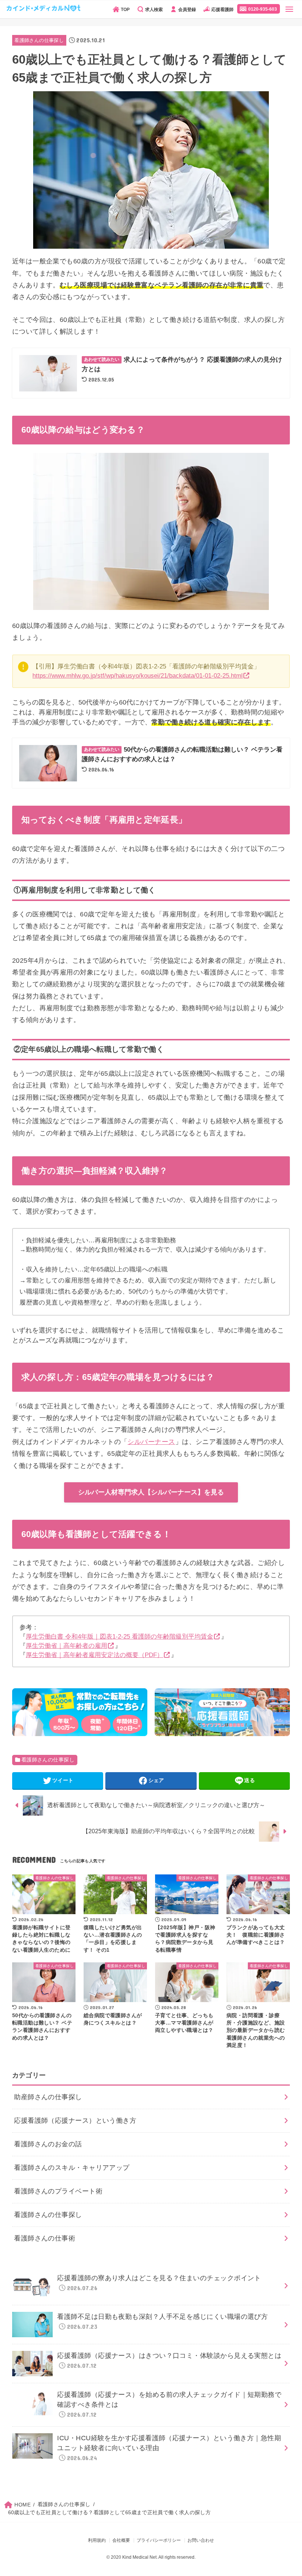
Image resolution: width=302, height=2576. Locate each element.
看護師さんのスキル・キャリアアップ (72, 2168)
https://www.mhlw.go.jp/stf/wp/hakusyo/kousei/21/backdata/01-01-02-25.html (138, 676)
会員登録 (187, 10)
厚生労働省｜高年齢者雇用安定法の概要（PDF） (94, 1655)
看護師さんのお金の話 (48, 2144)
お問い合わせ (201, 2540)
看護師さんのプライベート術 (58, 2191)
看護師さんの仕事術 (45, 2238)
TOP (125, 10)
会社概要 (121, 2540)
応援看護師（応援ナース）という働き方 (75, 2121)
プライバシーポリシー (159, 2540)
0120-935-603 (263, 9)
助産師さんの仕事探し (48, 2097)
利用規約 (97, 2540)
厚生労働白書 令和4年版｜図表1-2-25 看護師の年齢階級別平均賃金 (120, 1637)
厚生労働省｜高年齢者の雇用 (66, 1646)
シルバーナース (151, 1442)
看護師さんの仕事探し (39, 40)
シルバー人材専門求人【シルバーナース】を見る (151, 1492)
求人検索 (154, 10)
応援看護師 (222, 10)
